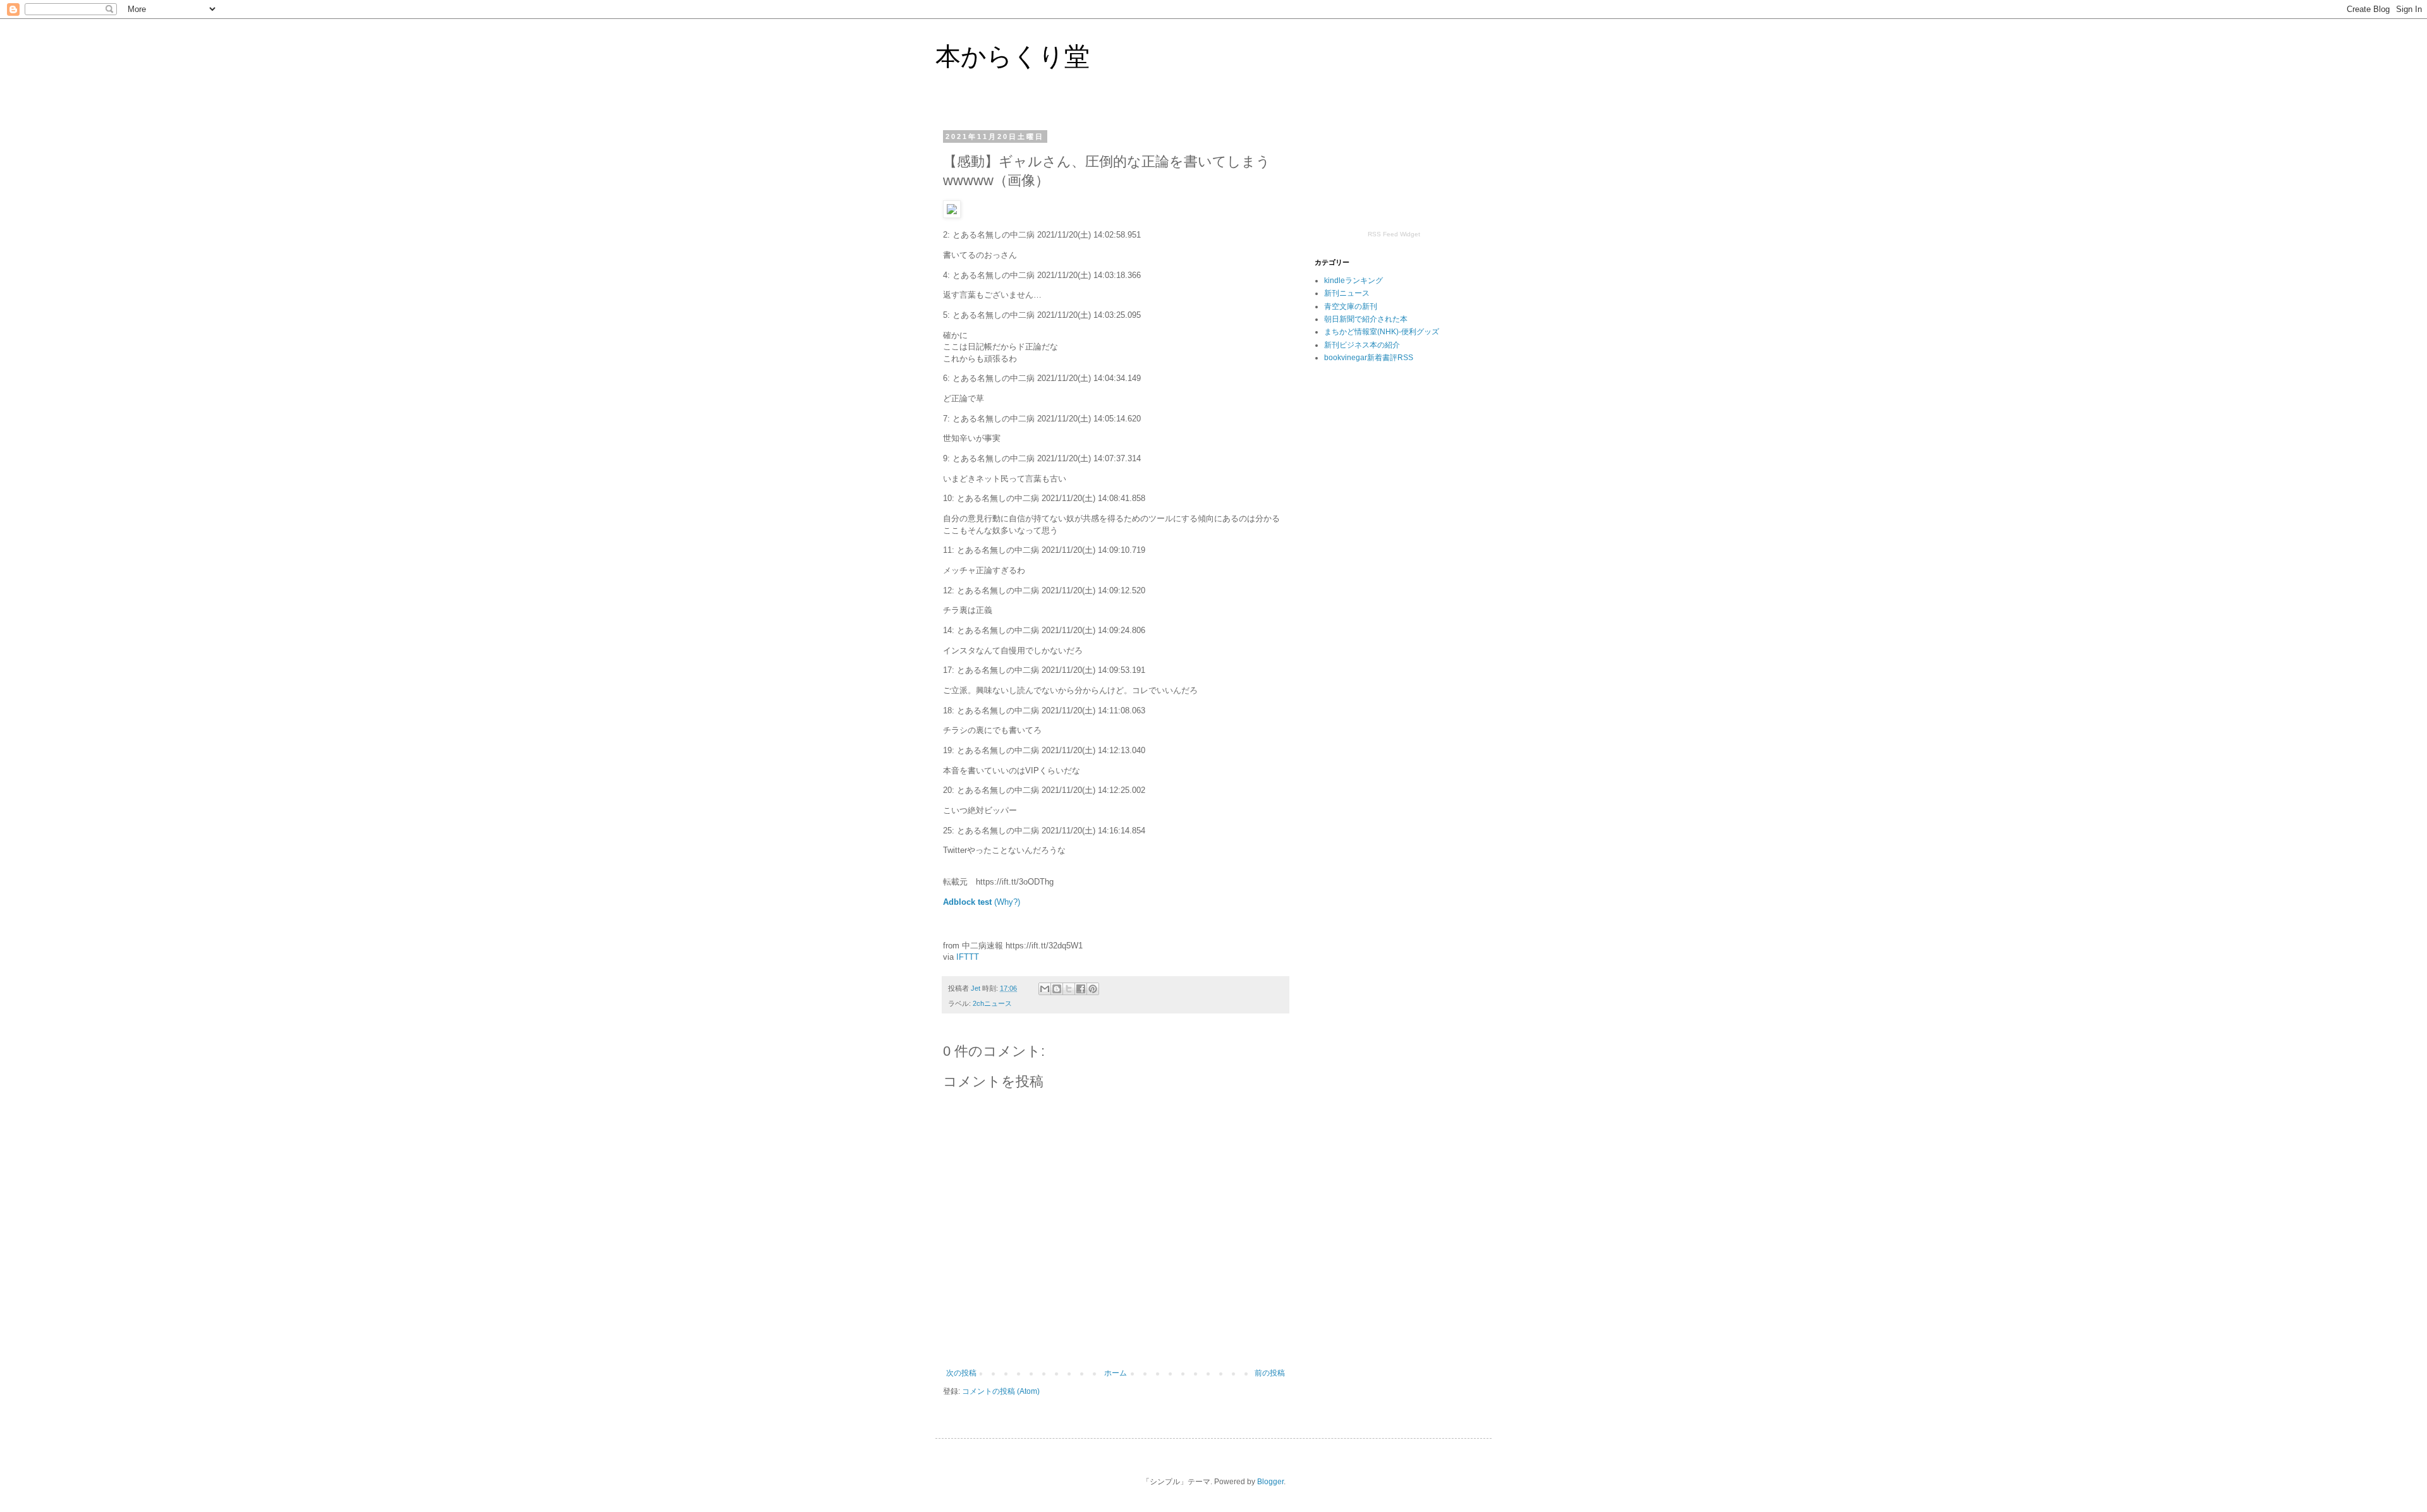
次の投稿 (961, 1373)
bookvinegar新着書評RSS (1369, 358)
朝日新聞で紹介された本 (1366, 319)
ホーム (1116, 1373)
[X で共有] (1069, 989)
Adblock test (967, 902)
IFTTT (968, 957)
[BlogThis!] (1057, 989)
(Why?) (1007, 902)
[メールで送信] (1045, 989)
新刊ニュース (1347, 293)
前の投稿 (1270, 1373)
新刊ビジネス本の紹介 (1362, 345)
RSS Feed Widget (1394, 234)
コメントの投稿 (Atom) (1001, 1391)
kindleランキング (1353, 281)
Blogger (1270, 1482)
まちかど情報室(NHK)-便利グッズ (1382, 332)
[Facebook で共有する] (1081, 989)
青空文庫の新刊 (1351, 306)
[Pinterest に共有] (1093, 989)
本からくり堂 (1013, 56)
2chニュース (992, 1003)
